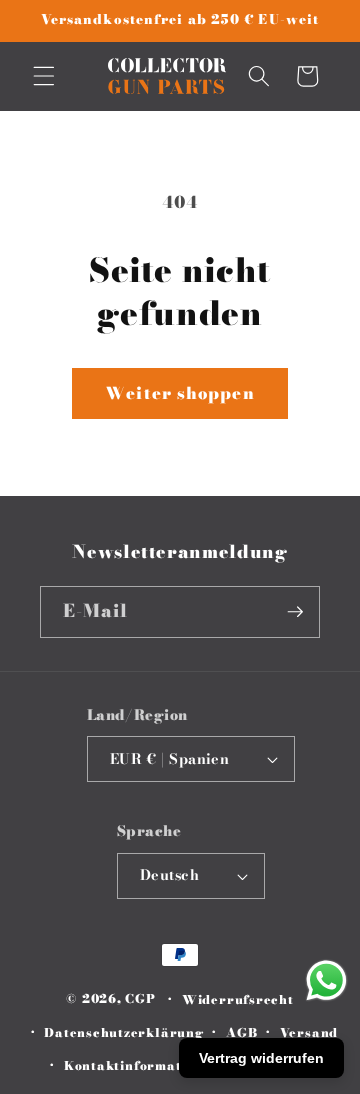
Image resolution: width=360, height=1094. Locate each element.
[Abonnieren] (295, 612)
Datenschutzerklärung (123, 1032)
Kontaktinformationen (141, 1065)
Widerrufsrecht (238, 999)
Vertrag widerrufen (261, 1058)
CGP (140, 999)
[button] (44, 76)
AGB (241, 1032)
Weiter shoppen (179, 393)
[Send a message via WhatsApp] (326, 980)
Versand (309, 1032)
